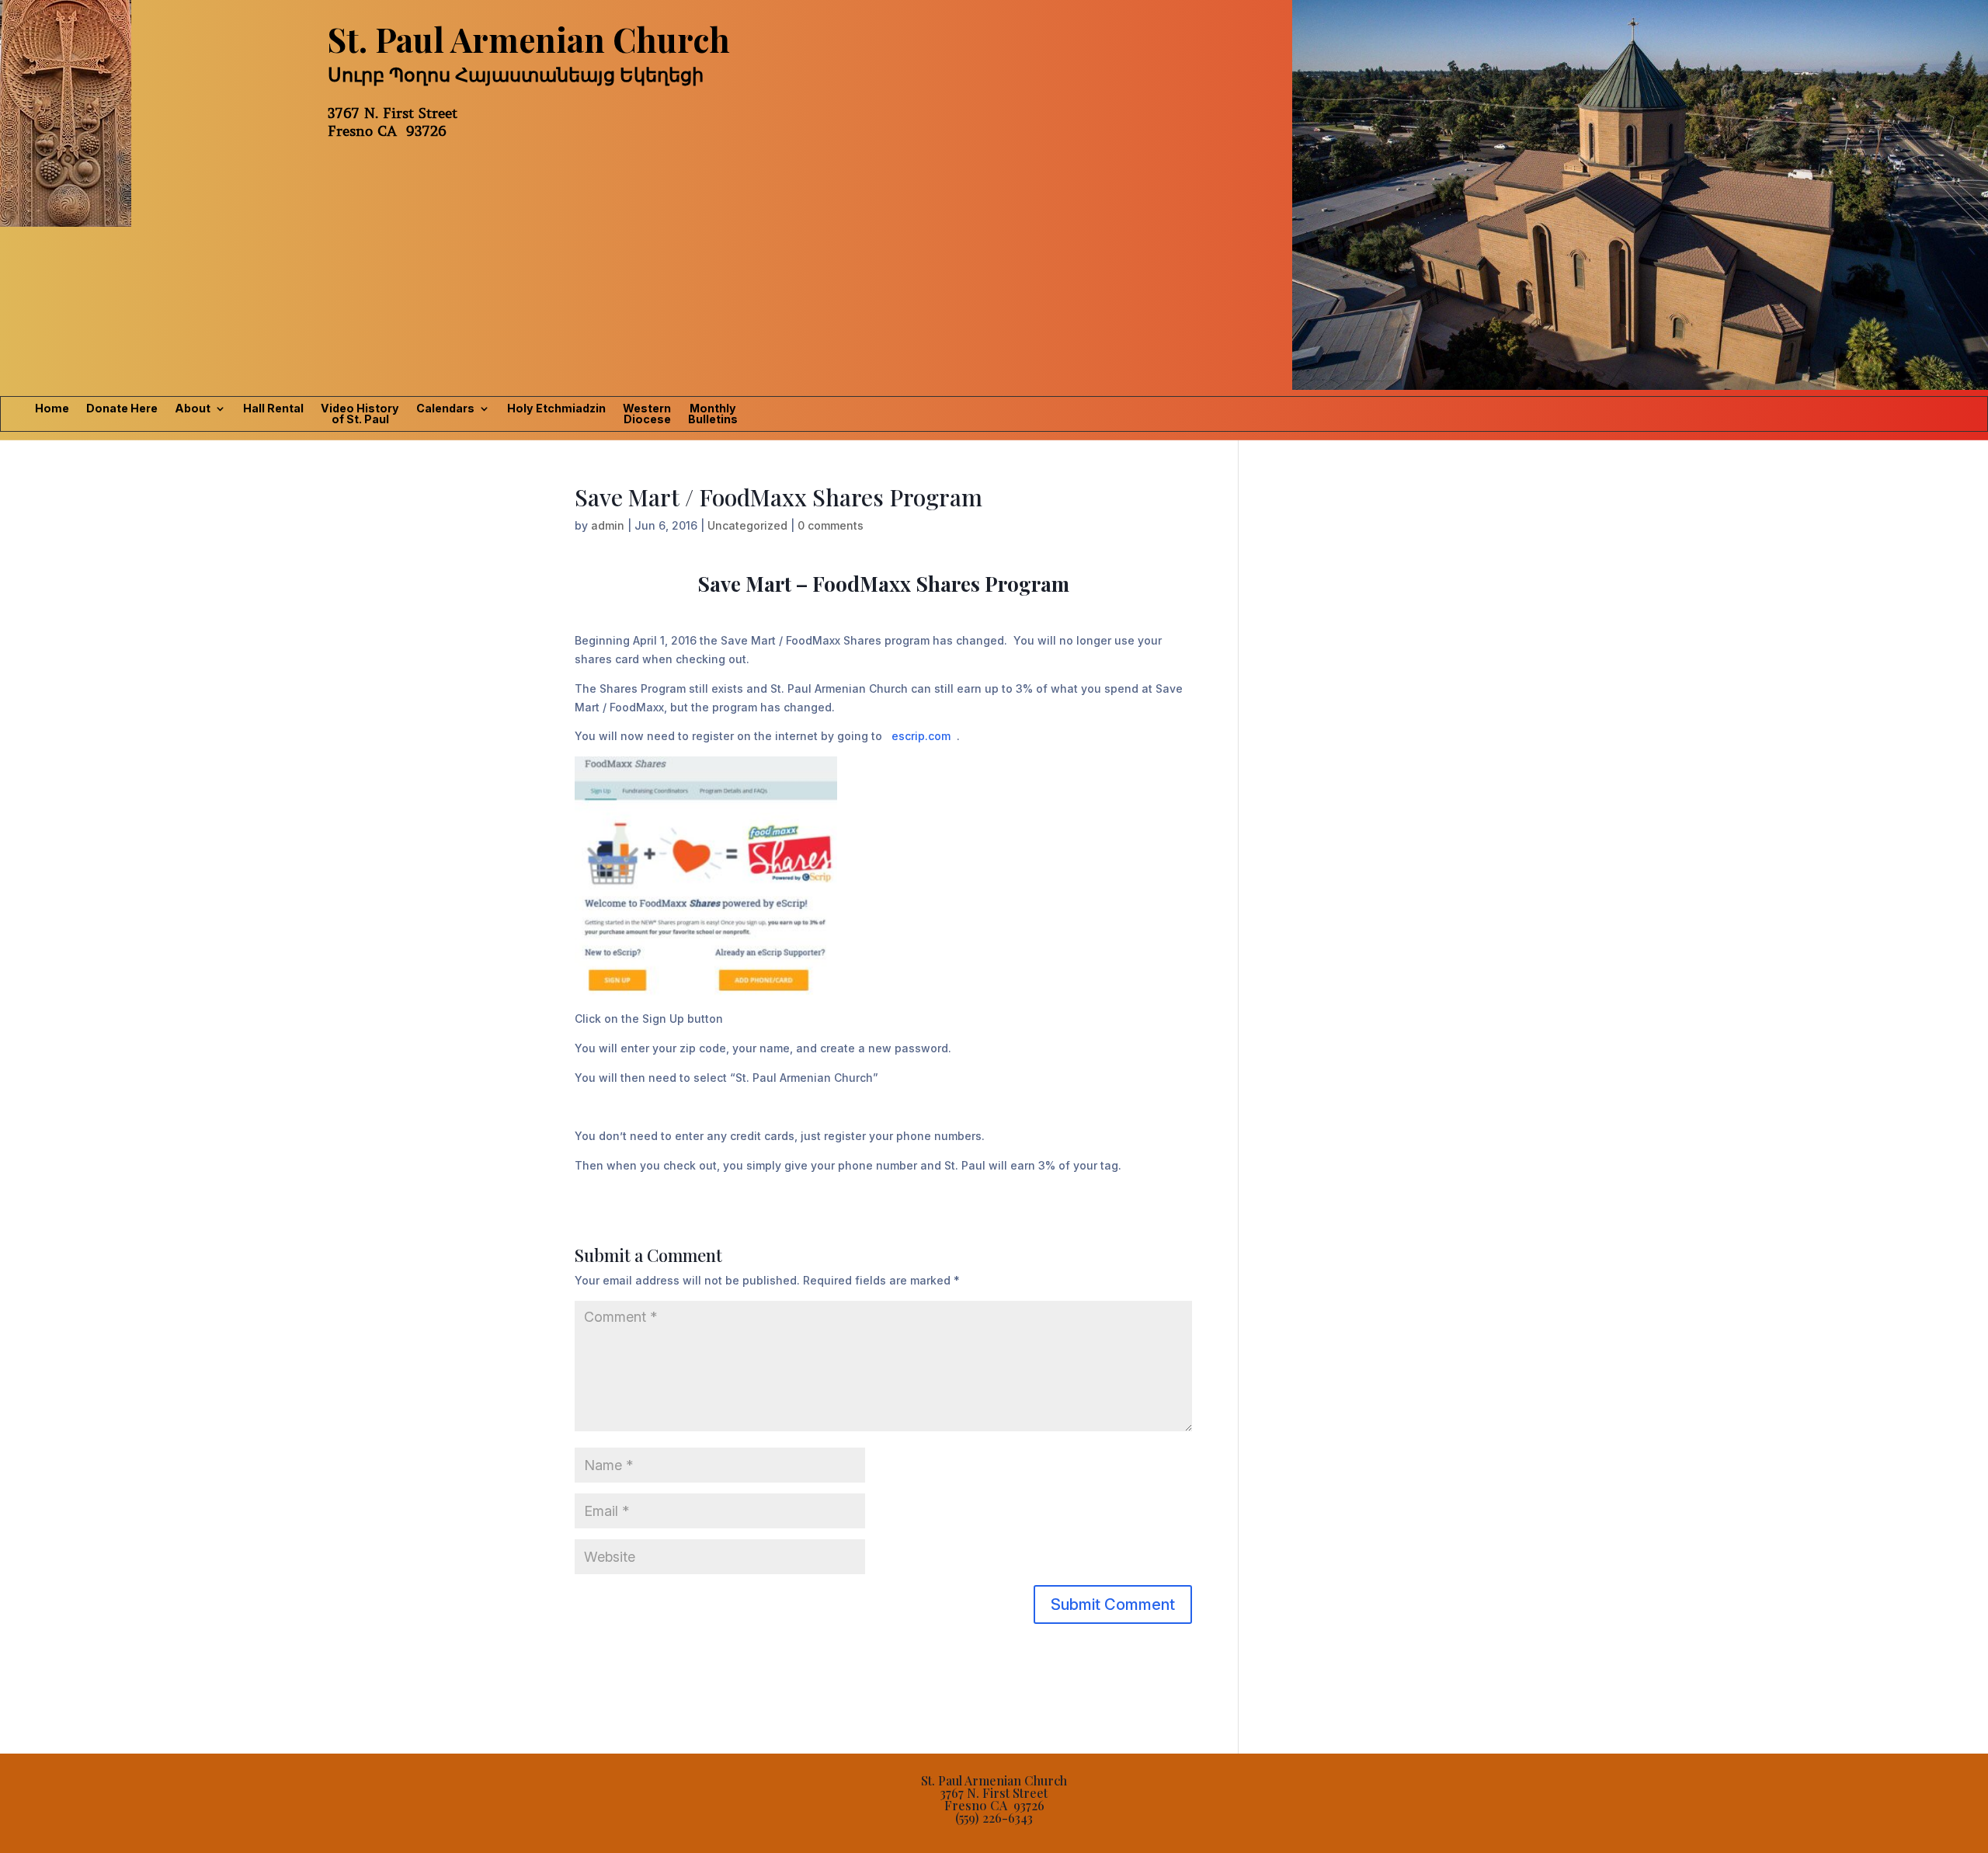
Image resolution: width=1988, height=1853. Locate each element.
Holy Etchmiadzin (556, 409)
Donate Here (122, 409)
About (193, 409)
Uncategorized (747, 525)
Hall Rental (273, 409)
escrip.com (921, 736)
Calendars (445, 409)
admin (608, 525)
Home (52, 409)
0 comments (831, 525)
